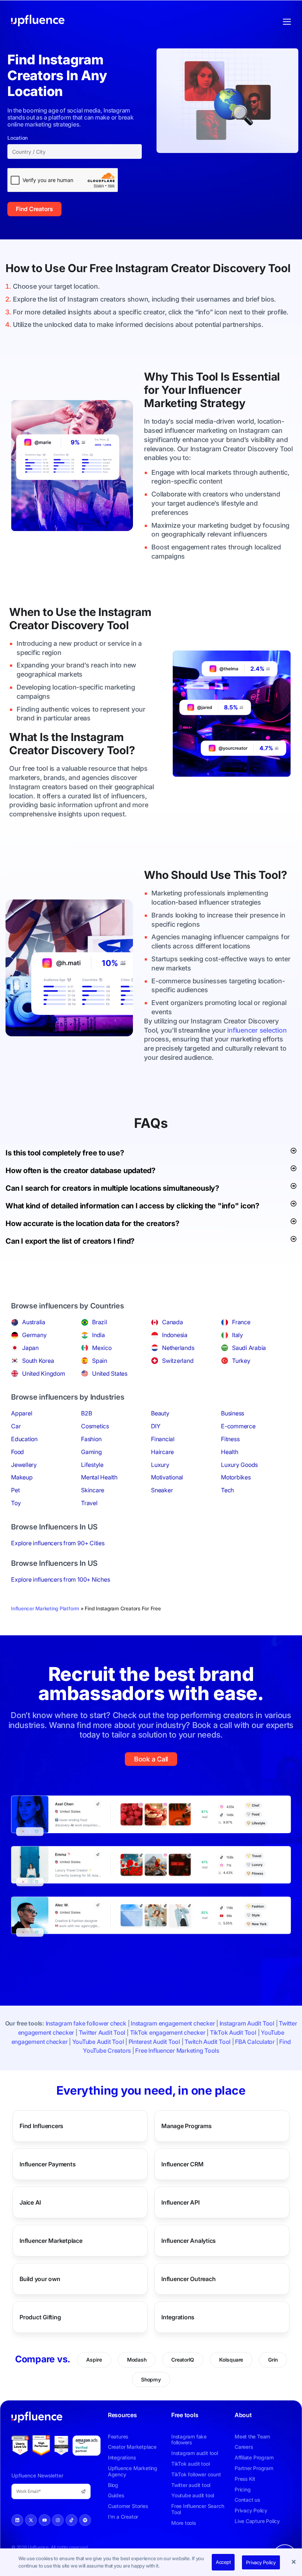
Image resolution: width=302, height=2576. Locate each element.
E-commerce (238, 1426)
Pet (15, 1490)
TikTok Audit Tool (233, 2032)
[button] (295, 2562)
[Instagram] (58, 2520)
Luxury (160, 1465)
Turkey (241, 1361)
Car (16, 1426)
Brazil (100, 1322)
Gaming (92, 1452)
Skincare (93, 1490)
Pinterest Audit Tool (154, 2042)
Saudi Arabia (249, 1348)
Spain (100, 1361)
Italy (238, 1335)
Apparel (22, 1413)
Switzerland (178, 1361)
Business (233, 1413)
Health (230, 1452)
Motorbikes (236, 1477)
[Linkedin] (17, 2520)
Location (17, 138)
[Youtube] (45, 2520)
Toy (16, 1503)
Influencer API (180, 2202)
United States (110, 1373)
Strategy (223, 403)
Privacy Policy (261, 2562)
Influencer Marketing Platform (45, 1608)
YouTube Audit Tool (98, 2042)
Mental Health (99, 1477)
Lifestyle (92, 1465)
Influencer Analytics (189, 2241)
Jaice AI (30, 2202)
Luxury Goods (239, 1465)
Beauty (160, 1413)
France (241, 1322)
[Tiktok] (71, 2520)
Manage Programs (186, 2126)
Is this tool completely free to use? (65, 1153)
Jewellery (24, 1465)
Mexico (102, 1348)
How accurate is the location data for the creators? (92, 1223)
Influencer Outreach (188, 2279)
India (99, 1335)
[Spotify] (85, 2520)
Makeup (22, 1477)
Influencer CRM (182, 2164)
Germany (34, 1335)
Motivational (167, 1477)
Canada (173, 1322)
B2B (86, 1413)
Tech (227, 1490)
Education (24, 1439)
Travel (89, 1503)
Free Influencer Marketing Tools (177, 2051)
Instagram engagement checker (173, 2023)
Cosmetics (95, 1426)
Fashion (91, 1439)
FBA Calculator (255, 2042)
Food (17, 1452)
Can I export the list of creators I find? (70, 1241)
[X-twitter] (31, 2520)
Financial (163, 1439)
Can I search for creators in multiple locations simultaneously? (112, 1188)
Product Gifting (40, 2317)
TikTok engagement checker (168, 2032)
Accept (223, 2562)
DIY (156, 1426)
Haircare (162, 1452)
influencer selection (257, 1030)
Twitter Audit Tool (102, 2032)
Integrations (178, 2317)
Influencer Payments (48, 2164)
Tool (279, 268)
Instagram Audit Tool (247, 2023)
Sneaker (162, 1490)
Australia (34, 1322)
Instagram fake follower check (86, 2023)
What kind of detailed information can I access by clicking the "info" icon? (132, 1206)
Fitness (230, 1439)
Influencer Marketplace (51, 2241)
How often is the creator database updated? (80, 1171)
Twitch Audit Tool (208, 2042)
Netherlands (178, 1348)
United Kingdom (44, 1373)
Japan (30, 1348)
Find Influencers (41, 2126)
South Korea (38, 1361)
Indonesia (175, 1335)
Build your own (40, 2279)
